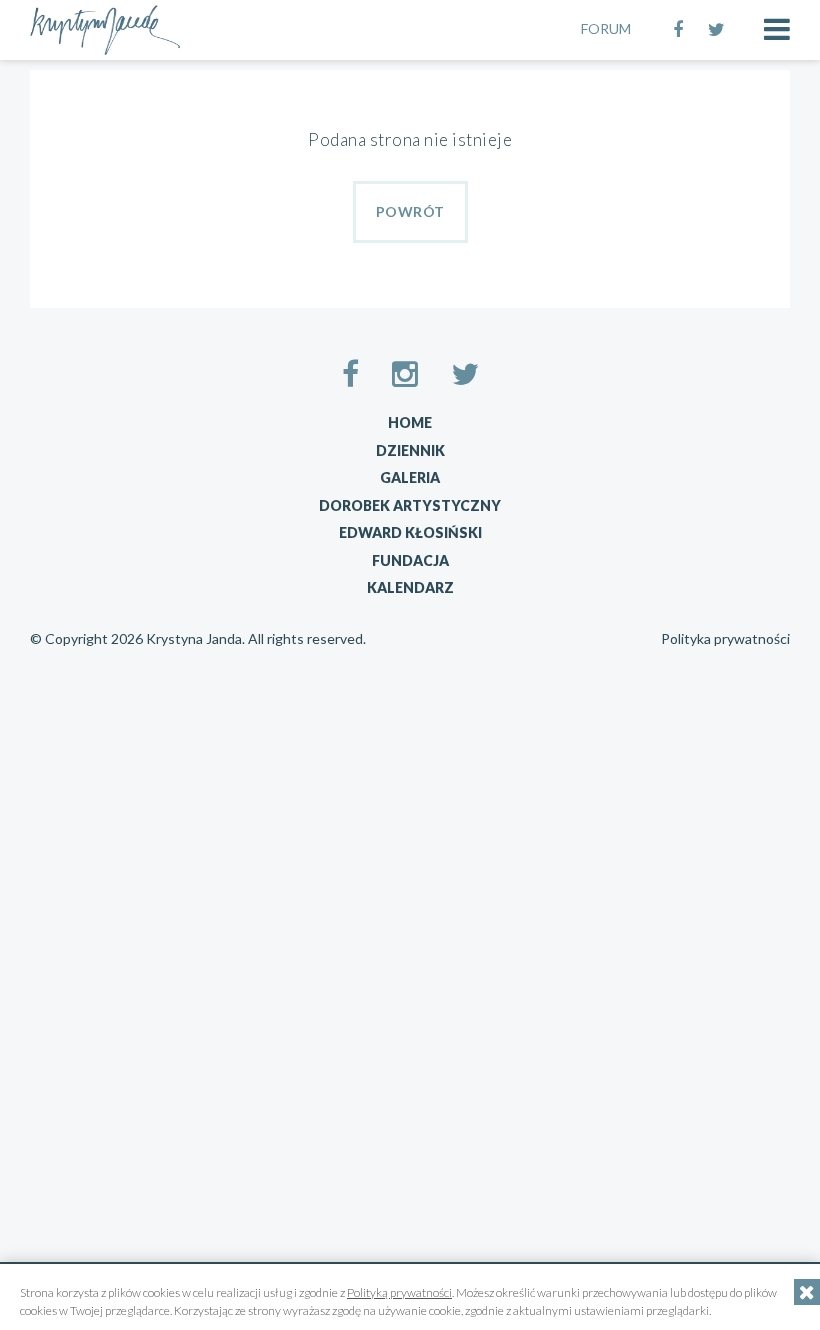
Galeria (410, 477)
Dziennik (410, 450)
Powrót (410, 211)
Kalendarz (410, 587)
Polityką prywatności (399, 1292)
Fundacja (410, 560)
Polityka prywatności (725, 639)
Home (410, 422)
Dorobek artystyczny (410, 505)
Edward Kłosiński (410, 532)
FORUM (606, 28)
